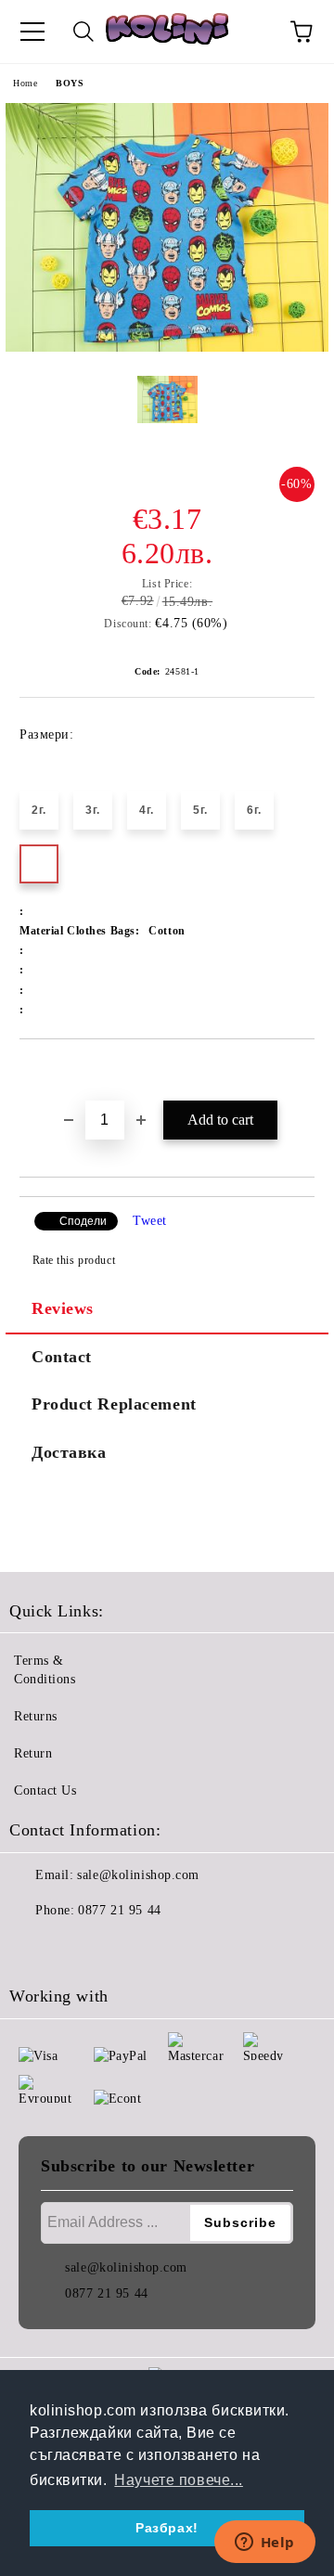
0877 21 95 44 (119, 1910)
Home (25, 83)
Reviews (63, 1308)
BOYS (70, 83)
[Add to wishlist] (301, 1071)
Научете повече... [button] (179, 2480)
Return (33, 1753)
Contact (62, 1357)
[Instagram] (74, 1948)
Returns (36, 1716)
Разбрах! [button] (167, 2528)
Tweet (150, 1221)
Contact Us (45, 1790)
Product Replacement (114, 1404)
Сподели (83, 1221)
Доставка (69, 1452)
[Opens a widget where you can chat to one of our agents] (264, 2544)
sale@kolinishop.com (138, 1875)
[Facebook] (33, 1948)
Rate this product (74, 1260)
